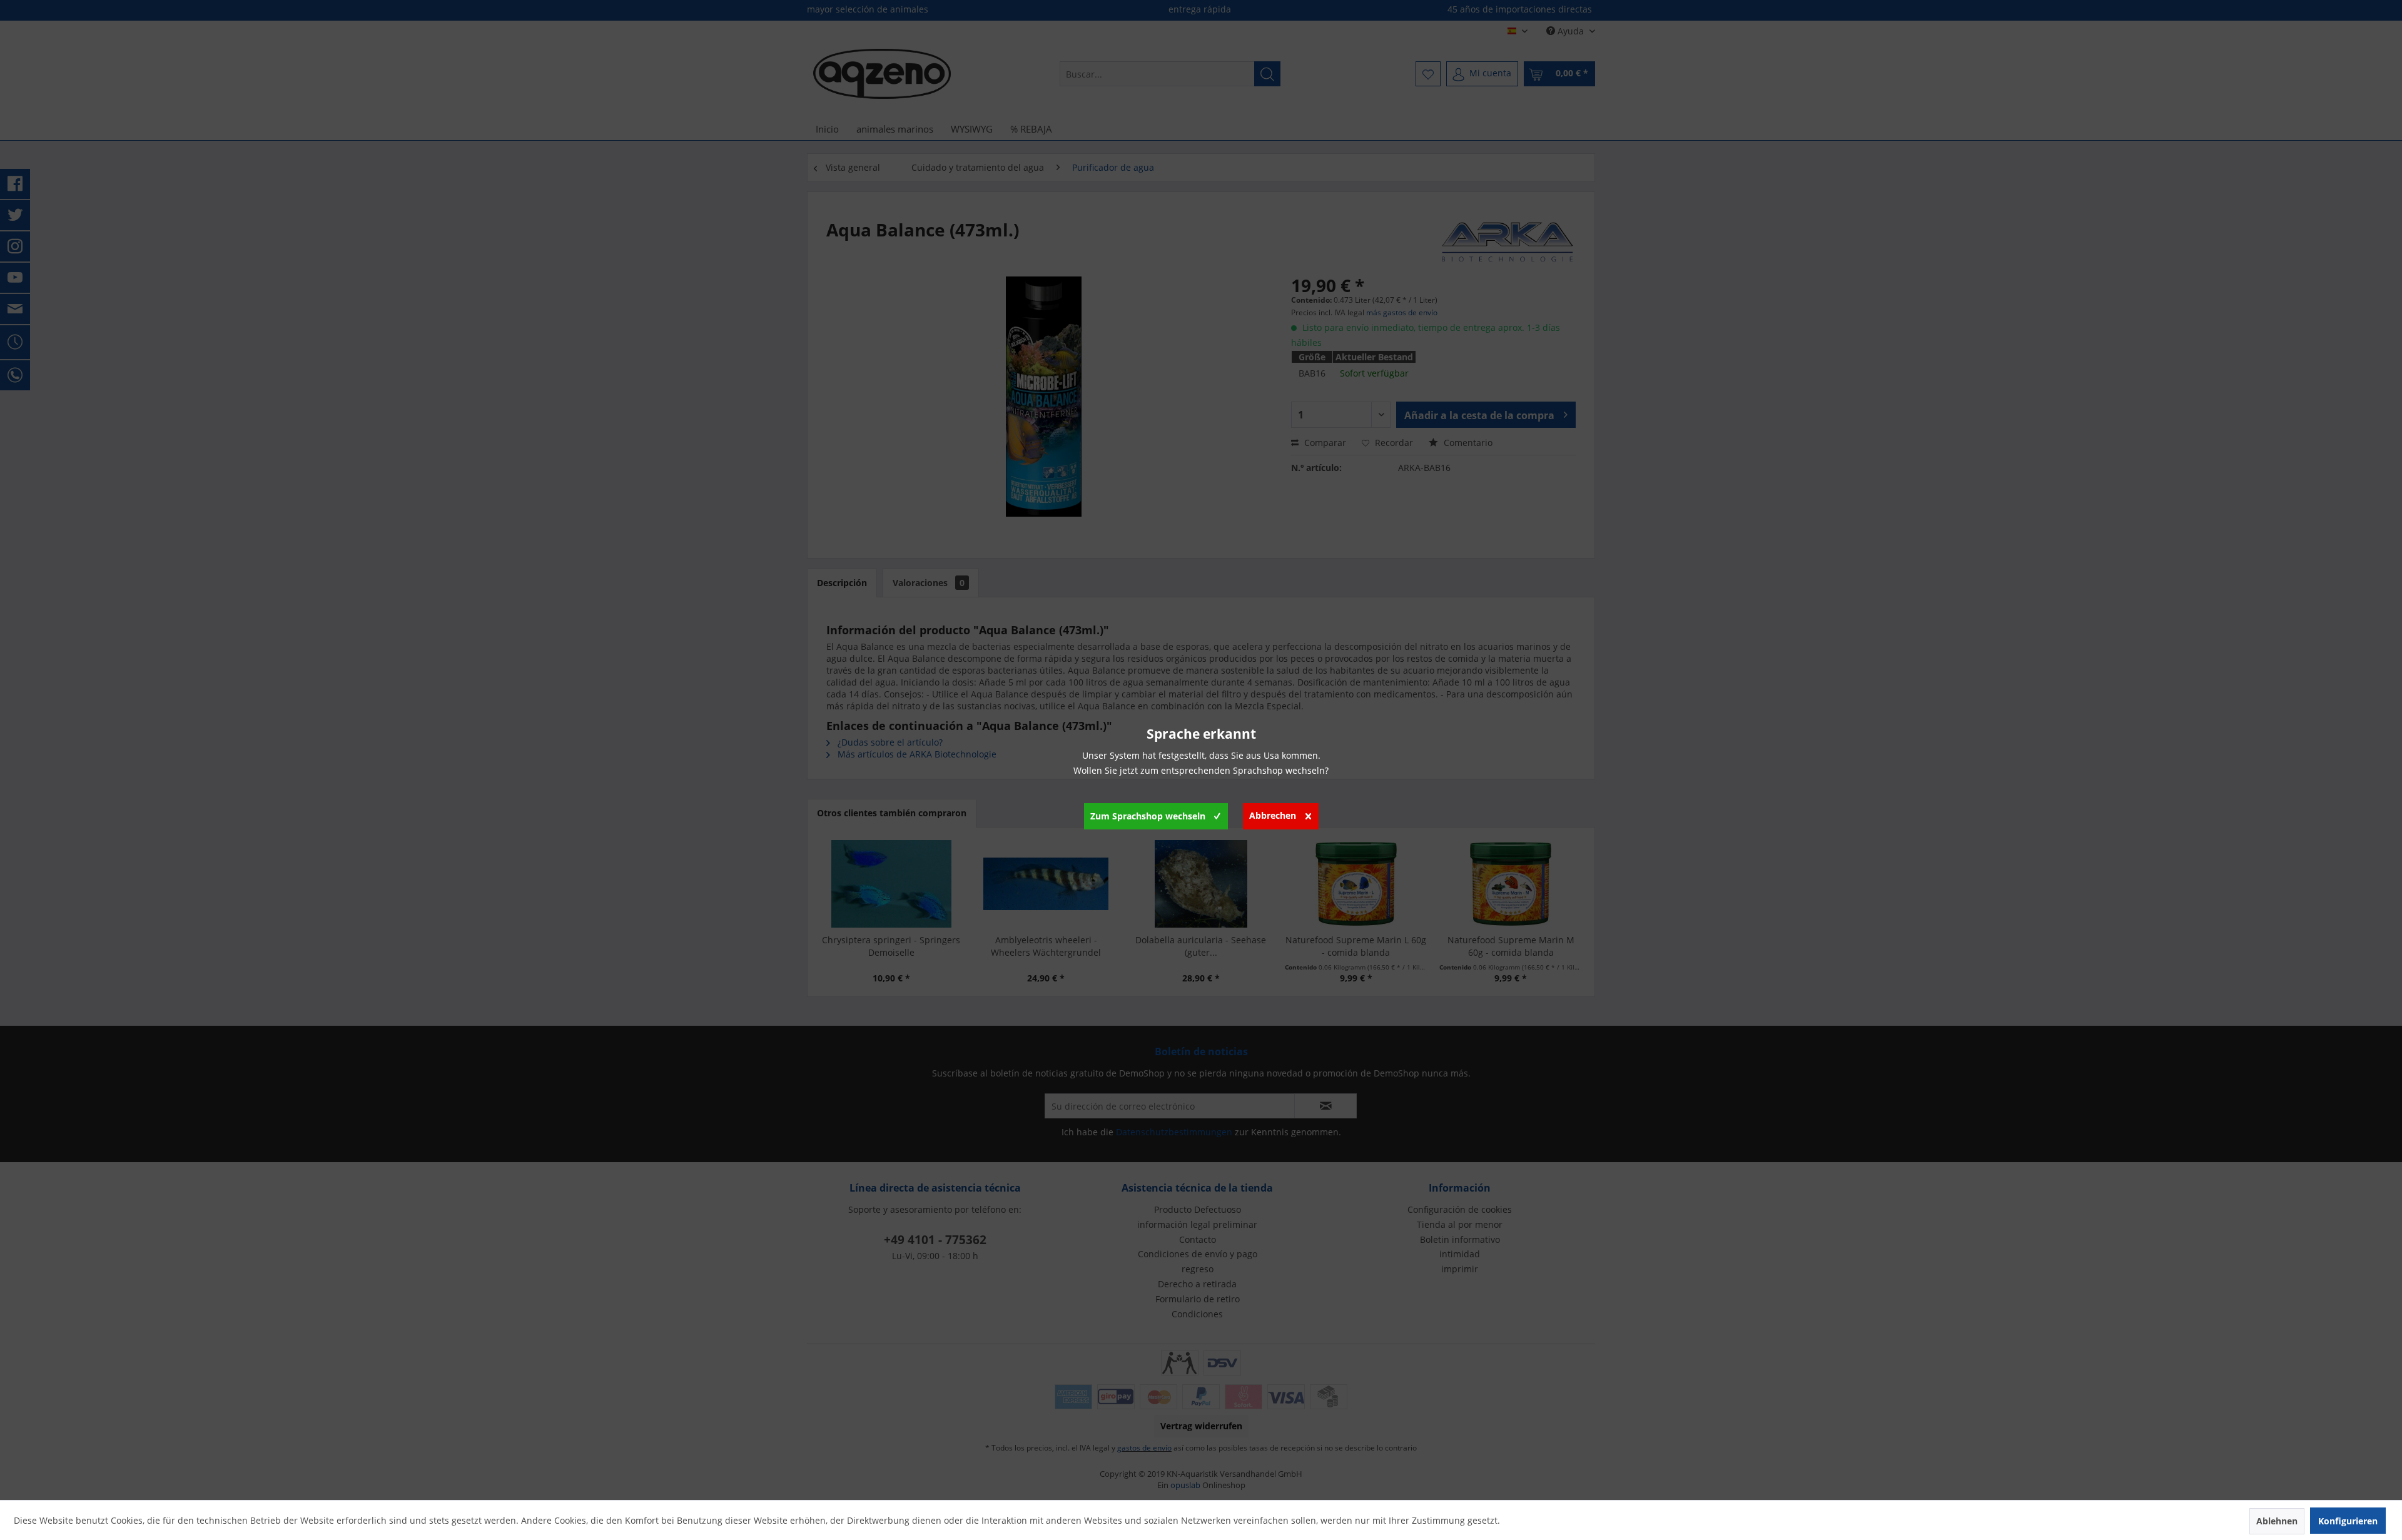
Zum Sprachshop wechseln (1148, 816)
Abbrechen (1273, 815)
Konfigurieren (2348, 1521)
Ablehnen (2277, 1521)
